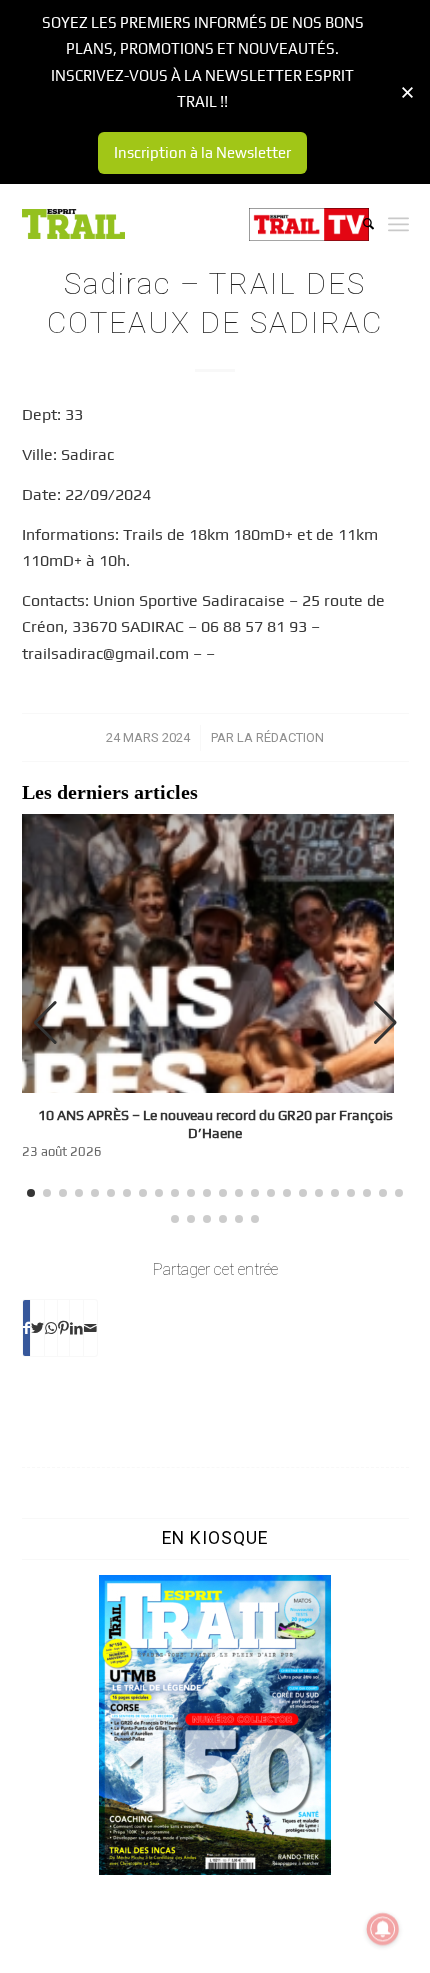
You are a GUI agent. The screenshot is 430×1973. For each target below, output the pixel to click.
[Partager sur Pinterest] (63, 1328)
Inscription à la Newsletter (202, 152)
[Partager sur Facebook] (26, 1328)
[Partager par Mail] (90, 1328)
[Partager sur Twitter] (37, 1328)
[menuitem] (358, 224)
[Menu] (398, 224)
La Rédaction (280, 737)
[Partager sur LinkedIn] (76, 1328)
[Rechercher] (358, 224)
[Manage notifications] (383, 1929)
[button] (385, 1023)
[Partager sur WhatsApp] (51, 1328)
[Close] (407, 92)
